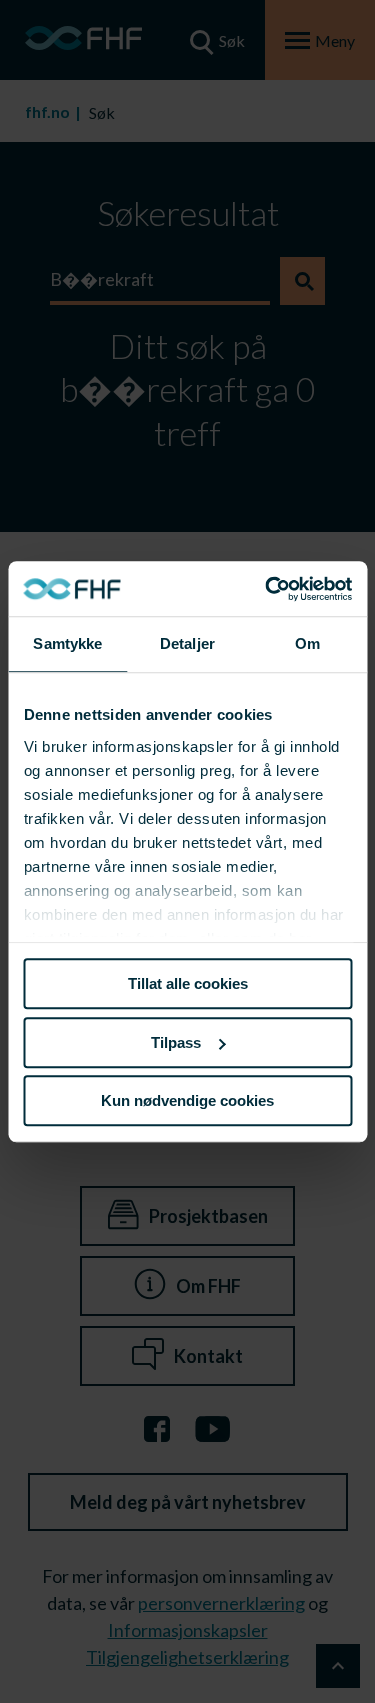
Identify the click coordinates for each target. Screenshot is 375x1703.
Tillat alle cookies (188, 983)
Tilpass (176, 1042)
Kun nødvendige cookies (187, 1100)
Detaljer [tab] (187, 643)
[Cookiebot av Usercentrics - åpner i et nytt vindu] (267, 589)
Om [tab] (307, 643)
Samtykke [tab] (67, 643)
